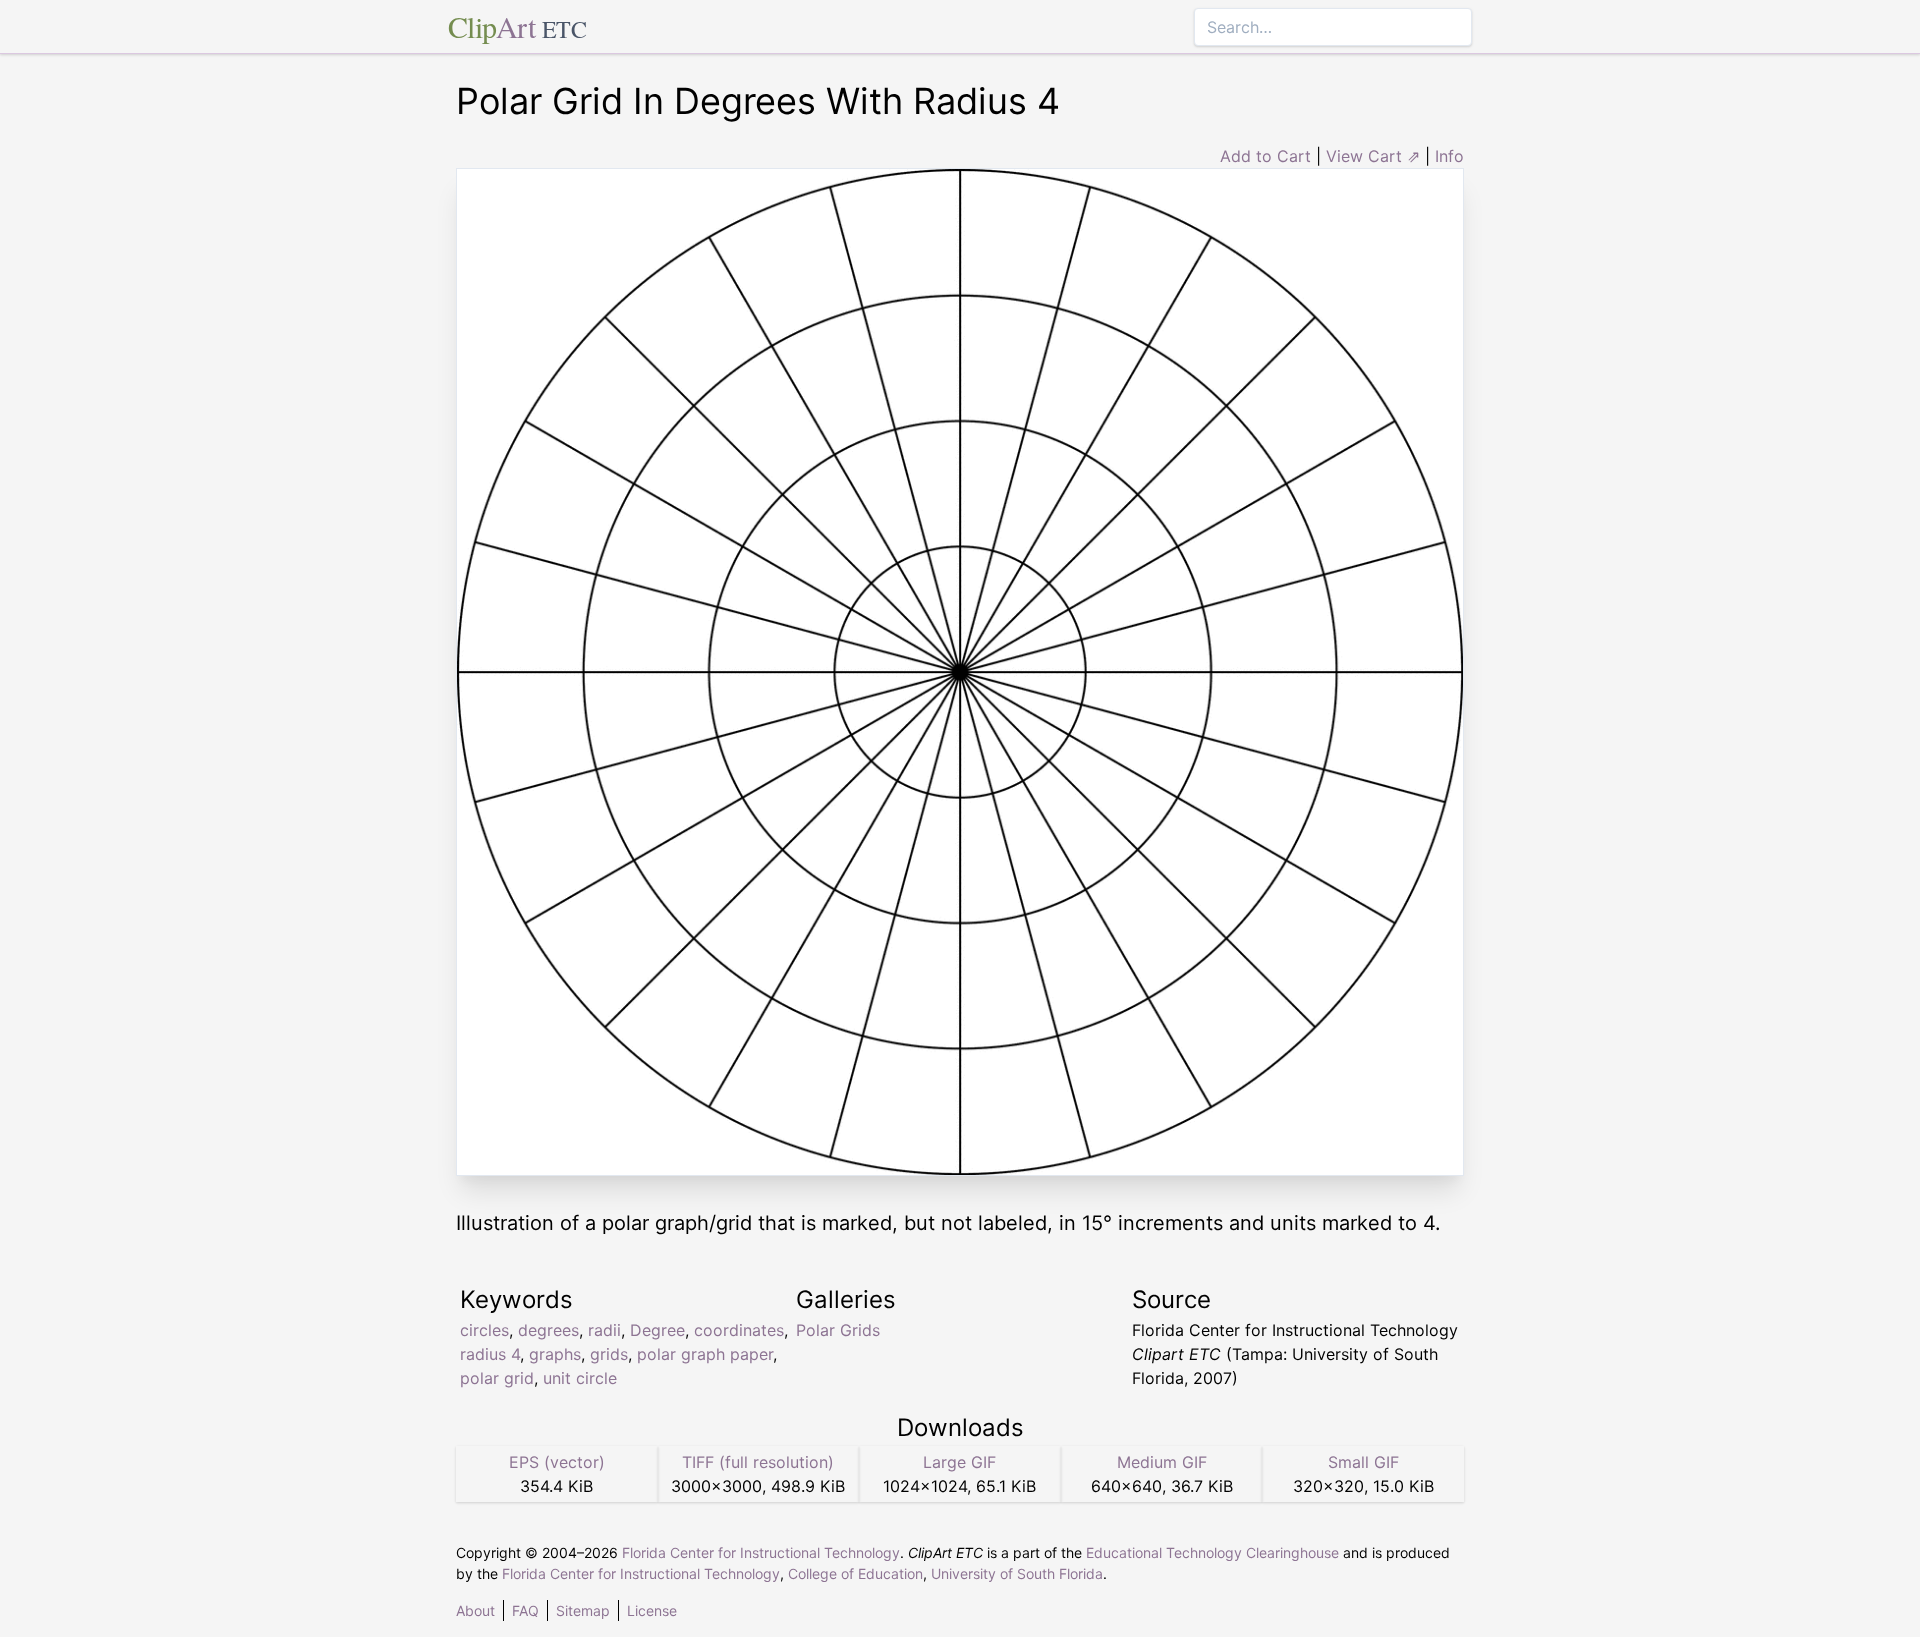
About (475, 1610)
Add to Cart (1265, 156)
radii (604, 1330)
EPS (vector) (557, 1462)
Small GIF (1363, 1462)
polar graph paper (705, 1354)
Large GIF (959, 1462)
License (652, 1610)
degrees (548, 1330)
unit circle (580, 1378)
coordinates (739, 1330)
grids (609, 1354)
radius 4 (490, 1354)
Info (1449, 156)
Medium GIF (1162, 1462)
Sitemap (583, 1610)
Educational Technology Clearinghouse (1212, 1552)
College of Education (855, 1573)
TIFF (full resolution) (758, 1462)
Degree (657, 1330)
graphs (555, 1354)
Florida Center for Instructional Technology (761, 1552)
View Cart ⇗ (1373, 156)
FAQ (525, 1610)
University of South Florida (1017, 1573)
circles (484, 1330)
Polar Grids (838, 1330)
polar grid (497, 1378)
